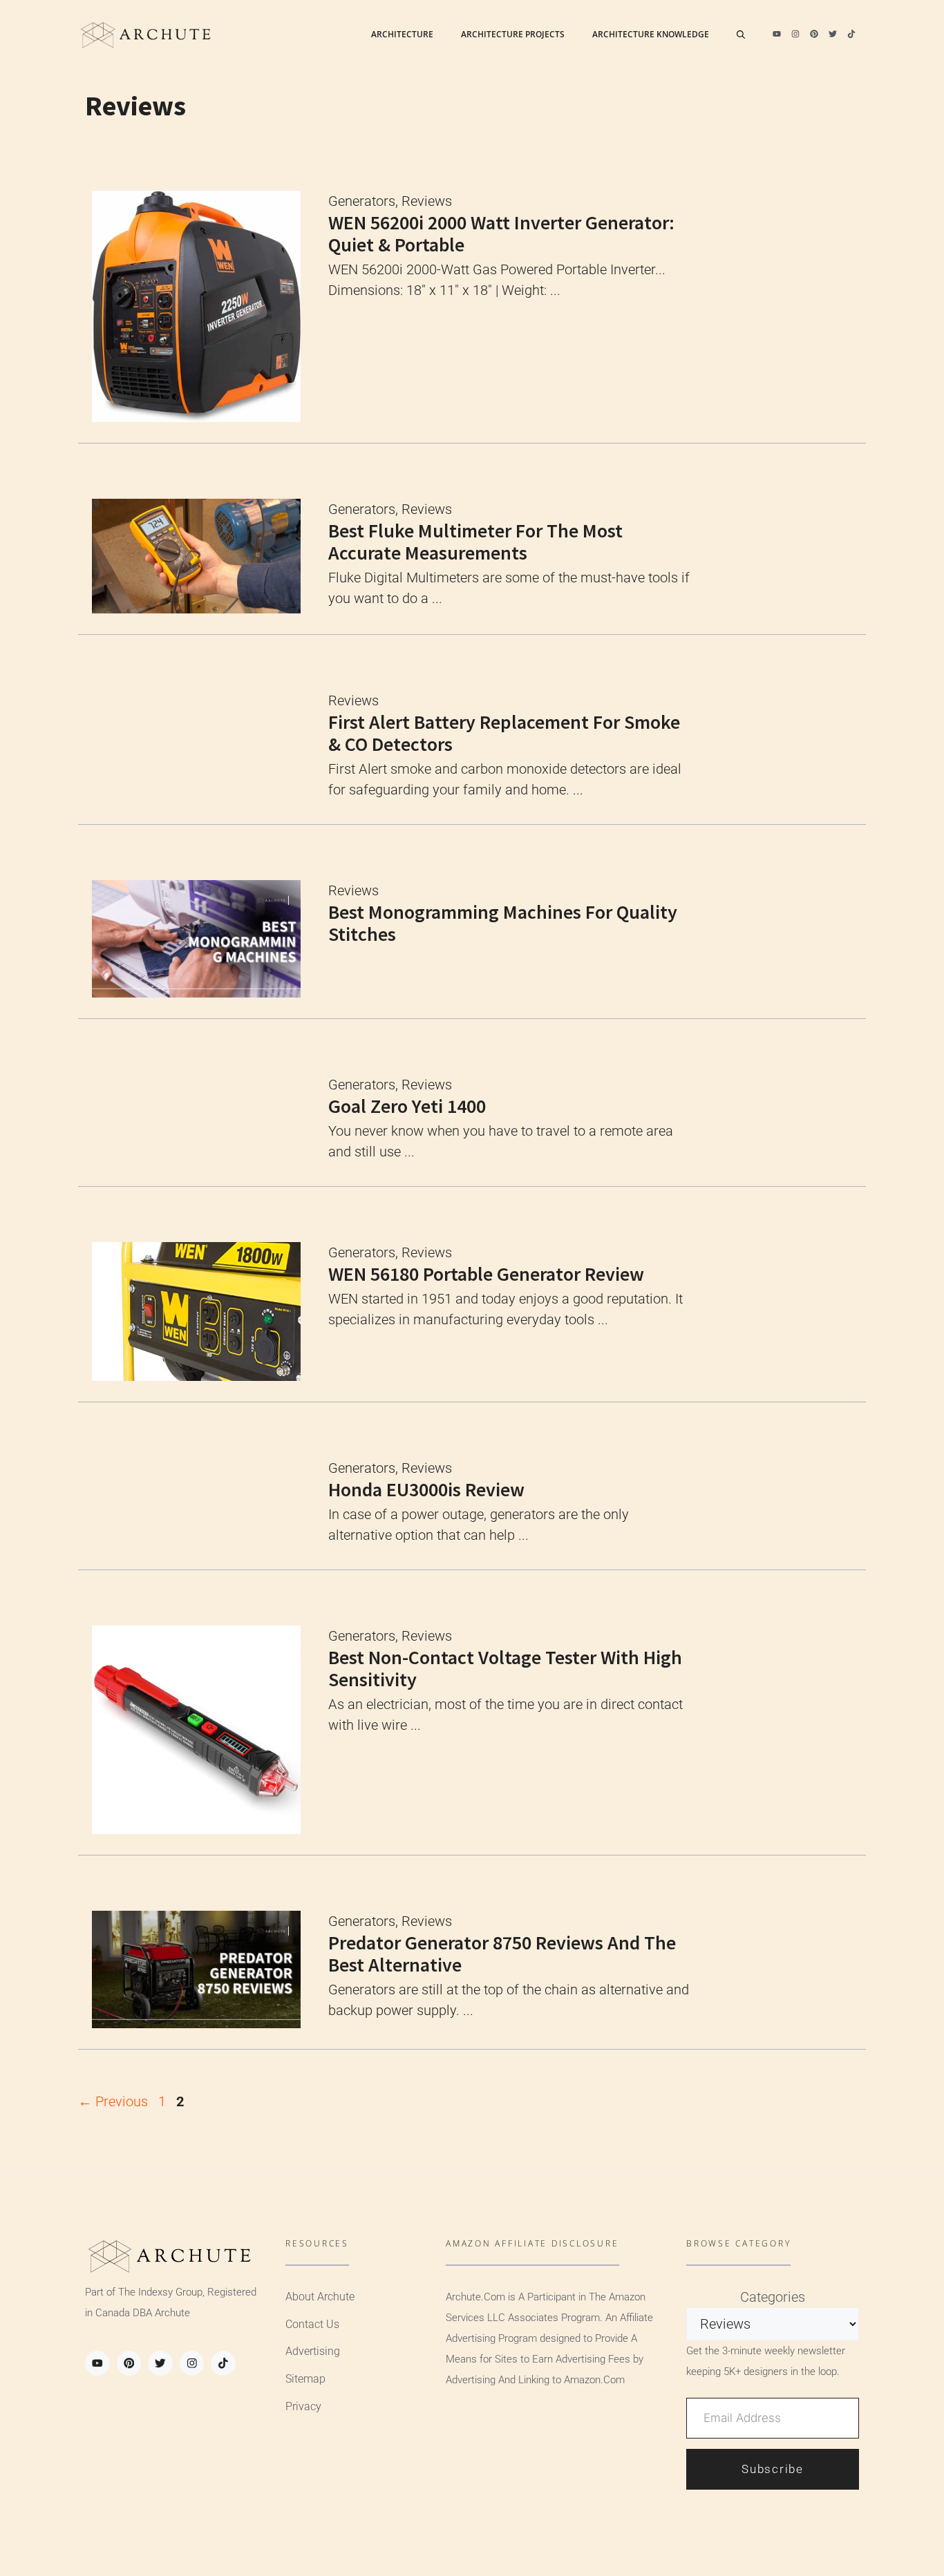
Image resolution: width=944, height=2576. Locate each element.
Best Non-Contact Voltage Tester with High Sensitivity (505, 1668)
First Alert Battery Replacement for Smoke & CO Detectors (504, 733)
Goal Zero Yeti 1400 (407, 1106)
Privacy (303, 2406)
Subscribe (772, 2469)
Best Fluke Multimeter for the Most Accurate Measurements (475, 542)
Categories (773, 2297)
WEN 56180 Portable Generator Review (486, 1274)
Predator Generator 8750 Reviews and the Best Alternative (502, 1954)
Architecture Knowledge (651, 34)
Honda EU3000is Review (426, 1489)
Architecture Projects (513, 34)
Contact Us (312, 2324)
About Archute (320, 2297)
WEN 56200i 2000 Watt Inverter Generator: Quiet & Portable (501, 233)
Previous (113, 2101)
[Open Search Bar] (741, 35)
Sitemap (305, 2379)
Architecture (402, 34)
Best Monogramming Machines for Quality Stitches (503, 923)
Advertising (313, 2351)
